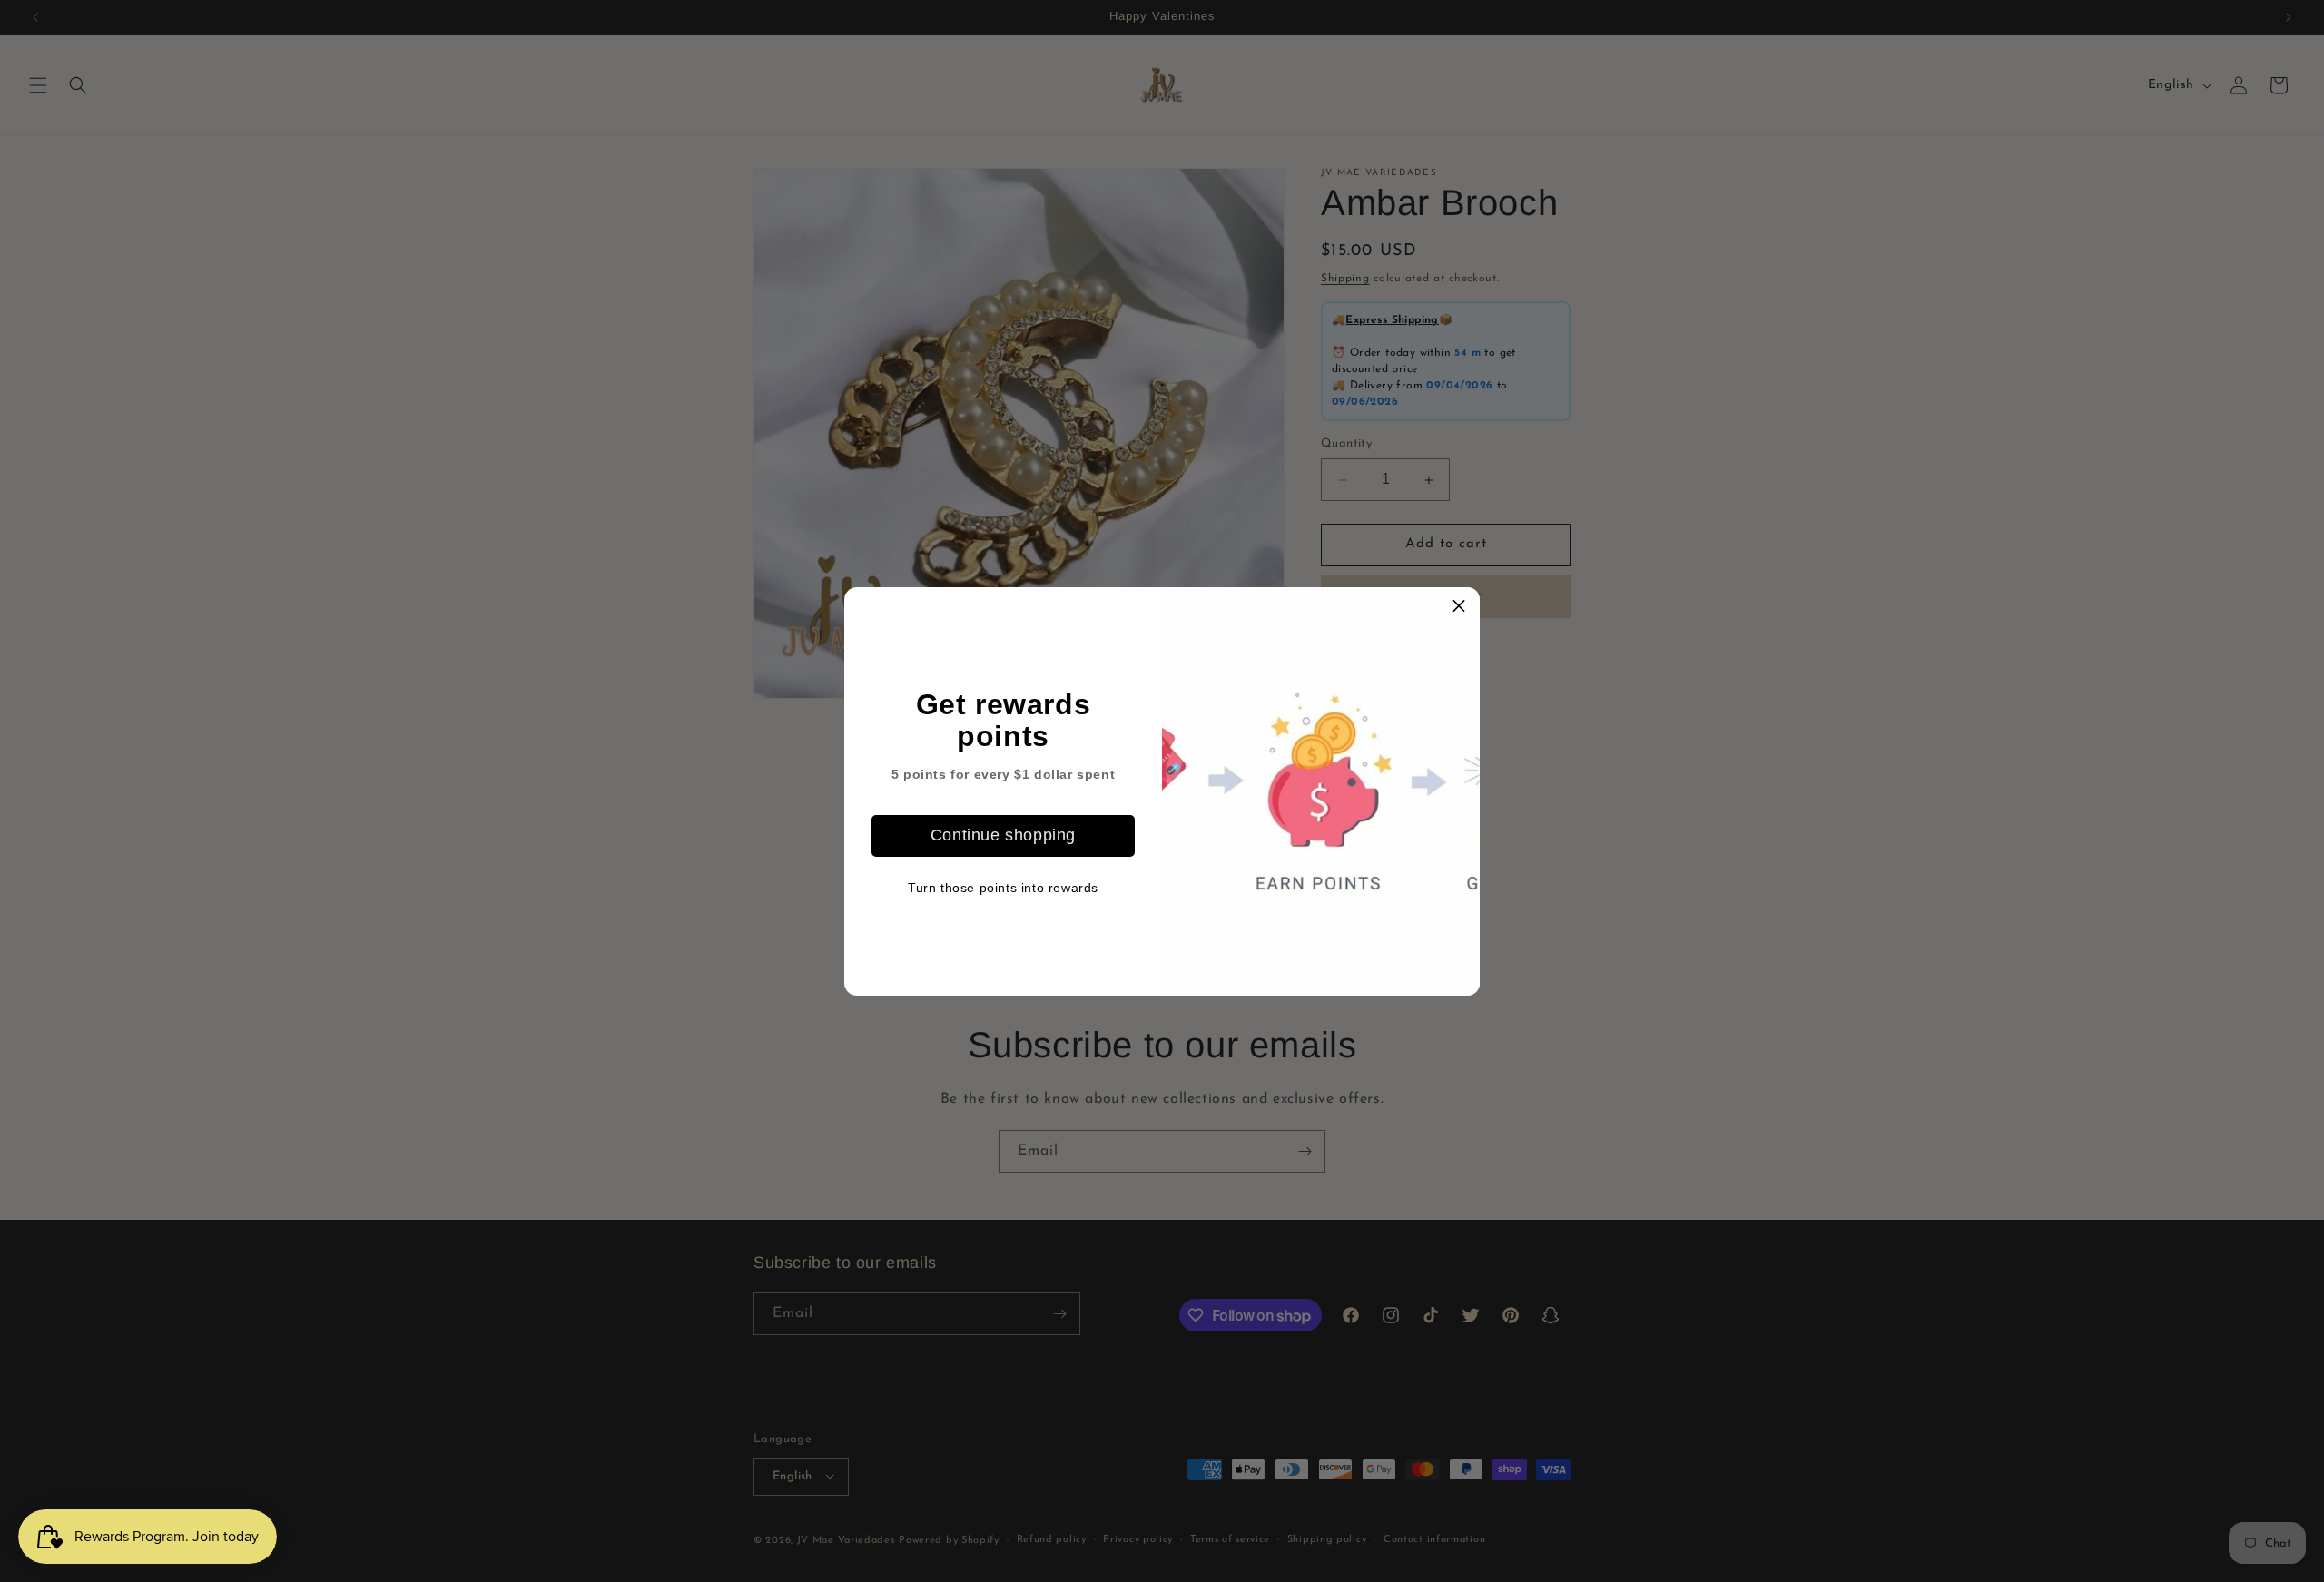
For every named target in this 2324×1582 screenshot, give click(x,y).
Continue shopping (1003, 835)
